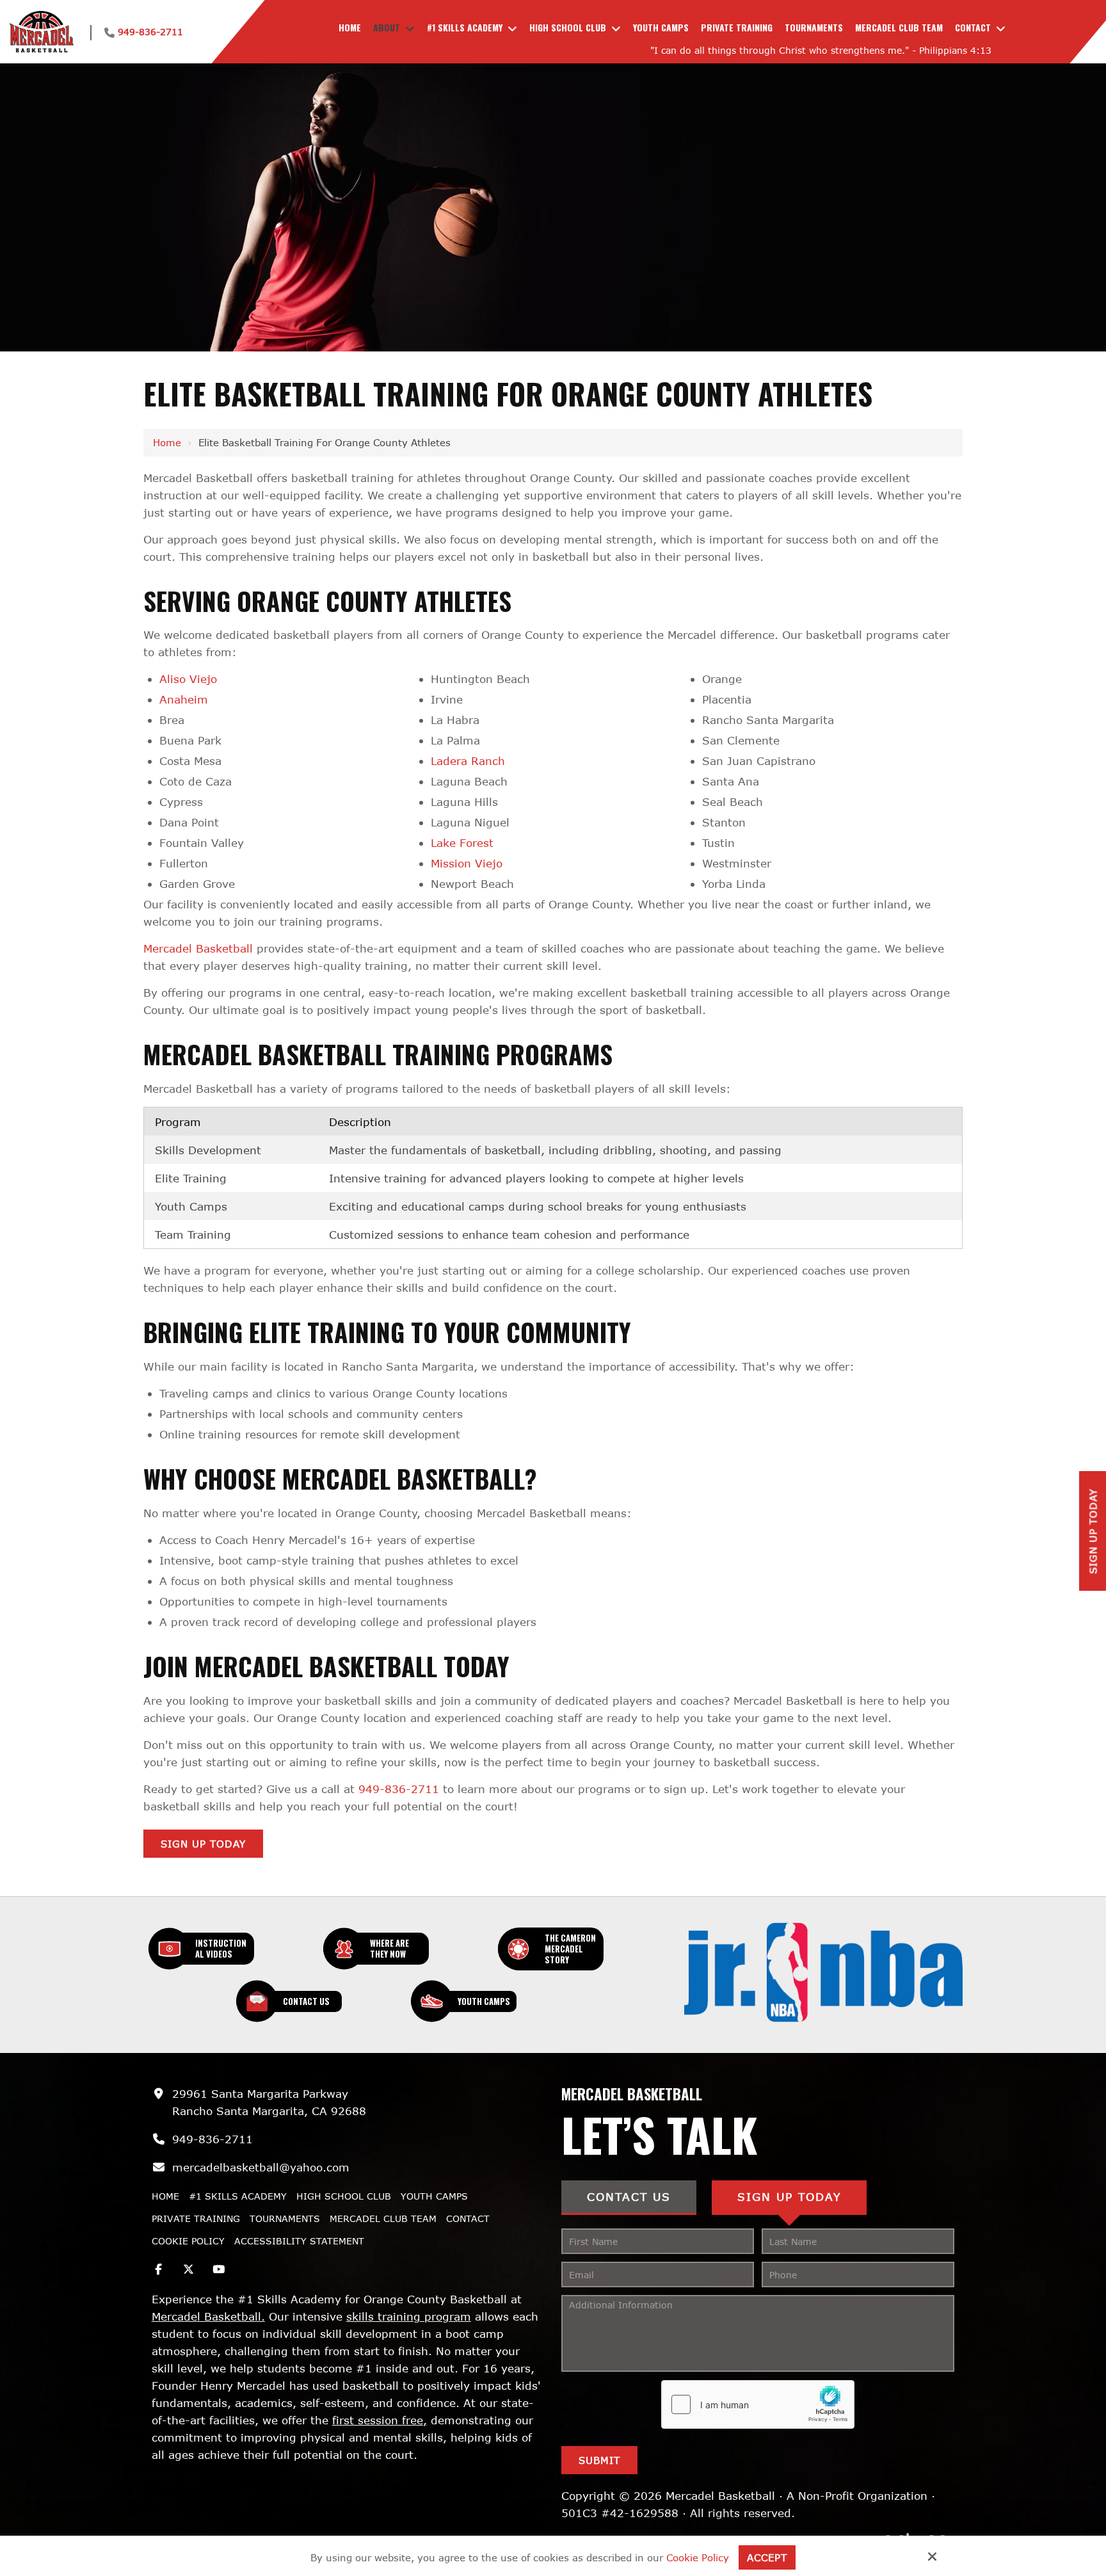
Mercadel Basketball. (208, 2316)
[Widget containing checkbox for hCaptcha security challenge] (758, 2404)
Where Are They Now (389, 1948)
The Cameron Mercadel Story (570, 1949)
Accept (767, 2557)
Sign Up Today (203, 1844)
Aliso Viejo (188, 679)
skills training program (409, 2316)
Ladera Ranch (468, 761)
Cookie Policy (698, 2557)
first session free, (380, 2420)
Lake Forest (462, 843)
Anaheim (184, 699)
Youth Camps (484, 2001)
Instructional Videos (221, 1948)
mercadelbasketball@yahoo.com (261, 2167)
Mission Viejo (467, 863)
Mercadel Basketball (198, 948)
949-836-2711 (150, 32)
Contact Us (306, 2001)
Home (167, 442)
